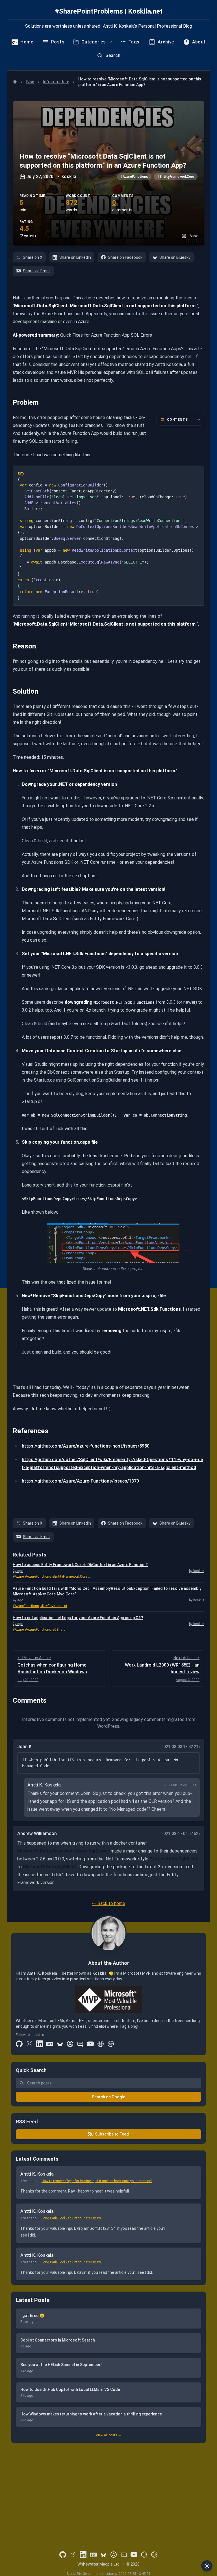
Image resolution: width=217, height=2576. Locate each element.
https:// (30, 1481)
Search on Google (108, 2097)
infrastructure (56, 82)
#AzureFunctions (134, 177)
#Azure (18, 1577)
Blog (30, 82)
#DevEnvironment (54, 1606)
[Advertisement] (108, 2489)
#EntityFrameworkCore (176, 177)
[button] (108, 173)
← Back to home (108, 1903)
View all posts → (109, 2435)
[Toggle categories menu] (111, 42)
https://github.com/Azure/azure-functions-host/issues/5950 (86, 1446)
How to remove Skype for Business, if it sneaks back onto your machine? (97, 2181)
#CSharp (59, 1630)
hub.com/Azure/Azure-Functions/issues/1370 (91, 1481)
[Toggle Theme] (207, 2566)
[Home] (15, 82)
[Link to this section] (9, 402)
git (40, 1481)
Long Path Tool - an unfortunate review (71, 2218)
